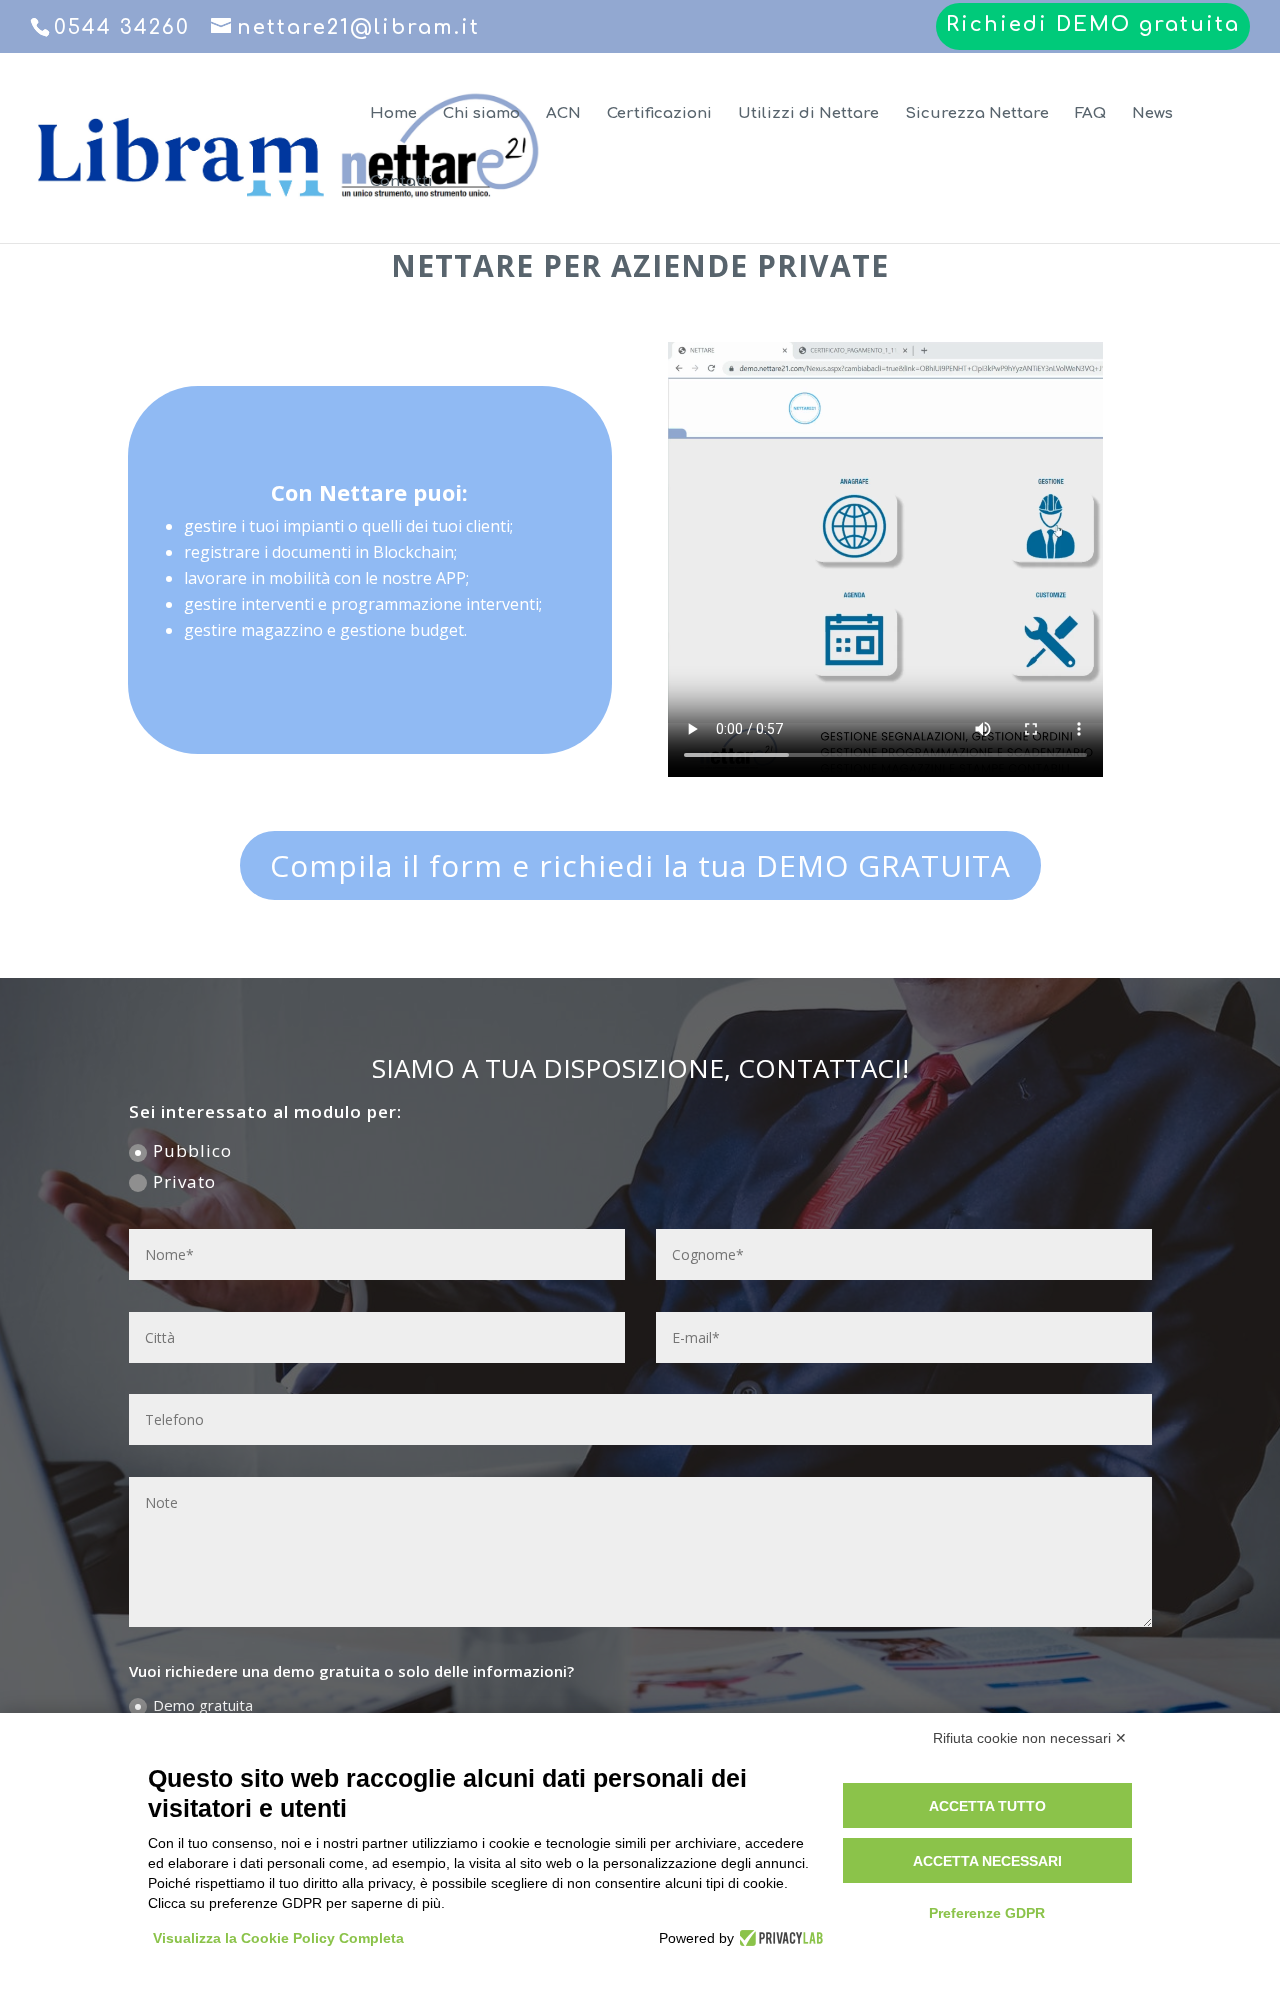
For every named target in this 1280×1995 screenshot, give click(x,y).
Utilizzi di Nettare (808, 114)
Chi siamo (481, 114)
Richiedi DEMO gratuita (1093, 25)
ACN (563, 114)
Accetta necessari (987, 1861)
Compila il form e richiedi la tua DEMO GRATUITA (640, 865)
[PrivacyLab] (778, 1938)
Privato (184, 1181)
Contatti (401, 182)
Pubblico (192, 1150)
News (1152, 114)
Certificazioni (659, 114)
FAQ (1090, 114)
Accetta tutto (987, 1806)
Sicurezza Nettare (977, 114)
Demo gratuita (203, 1705)
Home (393, 114)
